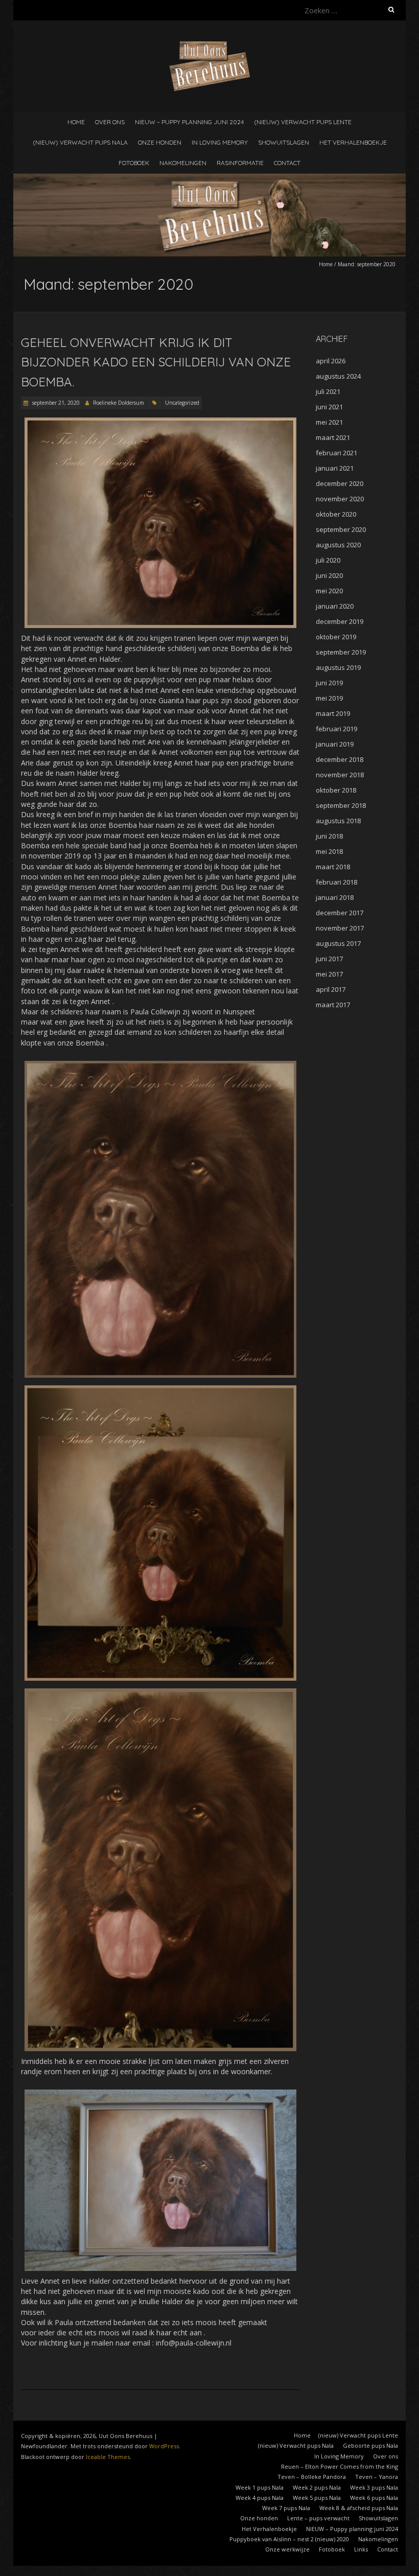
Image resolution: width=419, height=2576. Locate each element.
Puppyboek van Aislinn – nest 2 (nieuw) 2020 (289, 2539)
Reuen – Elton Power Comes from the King (340, 2466)
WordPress (164, 2446)
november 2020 (340, 499)
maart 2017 (333, 1005)
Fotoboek (134, 163)
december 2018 (340, 759)
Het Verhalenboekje (353, 142)
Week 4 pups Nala (260, 2498)
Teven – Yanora (377, 2477)
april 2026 (331, 361)
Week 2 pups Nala (317, 2487)
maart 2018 (333, 867)
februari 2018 (336, 882)
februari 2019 (336, 729)
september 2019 (341, 652)
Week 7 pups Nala (286, 2508)
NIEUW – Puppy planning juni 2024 (189, 122)
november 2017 (340, 928)
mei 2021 (329, 422)
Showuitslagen (284, 142)
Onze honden (160, 142)
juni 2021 (329, 407)
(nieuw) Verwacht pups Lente (303, 122)
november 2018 (340, 775)
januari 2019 (335, 744)
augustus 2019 (338, 667)
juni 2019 (329, 683)
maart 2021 (333, 437)
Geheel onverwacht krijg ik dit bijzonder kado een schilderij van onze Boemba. (156, 362)
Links (361, 2549)
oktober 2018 (336, 790)
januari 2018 (335, 897)
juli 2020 (328, 560)
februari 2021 (336, 453)
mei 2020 (329, 591)
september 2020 (341, 529)
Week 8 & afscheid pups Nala (359, 2508)
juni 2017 (329, 959)
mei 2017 (329, 974)
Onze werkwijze (287, 2549)
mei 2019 (329, 698)
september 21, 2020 (55, 403)
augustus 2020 (338, 545)
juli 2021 (328, 391)
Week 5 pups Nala (317, 2498)
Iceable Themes (108, 2457)
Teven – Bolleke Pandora (312, 2477)
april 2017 (331, 989)
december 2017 (340, 913)
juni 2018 (329, 836)
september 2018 (341, 805)
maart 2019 (333, 713)
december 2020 (340, 483)
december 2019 (340, 621)
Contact (287, 163)
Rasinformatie (240, 163)
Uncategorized (182, 403)
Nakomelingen (183, 163)
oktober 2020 (336, 514)
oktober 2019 (336, 637)
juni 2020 (329, 575)
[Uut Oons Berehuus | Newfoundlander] (210, 46)
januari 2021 (335, 468)
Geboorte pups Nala (370, 2445)
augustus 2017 (338, 943)
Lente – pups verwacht (318, 2518)
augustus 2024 (338, 376)
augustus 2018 (338, 821)
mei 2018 (329, 851)
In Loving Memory (220, 142)
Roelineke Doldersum (119, 403)
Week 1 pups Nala (260, 2487)
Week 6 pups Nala (374, 2498)
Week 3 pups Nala (374, 2487)
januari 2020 (335, 606)
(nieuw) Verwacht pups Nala (80, 142)
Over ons (110, 122)
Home (76, 122)
